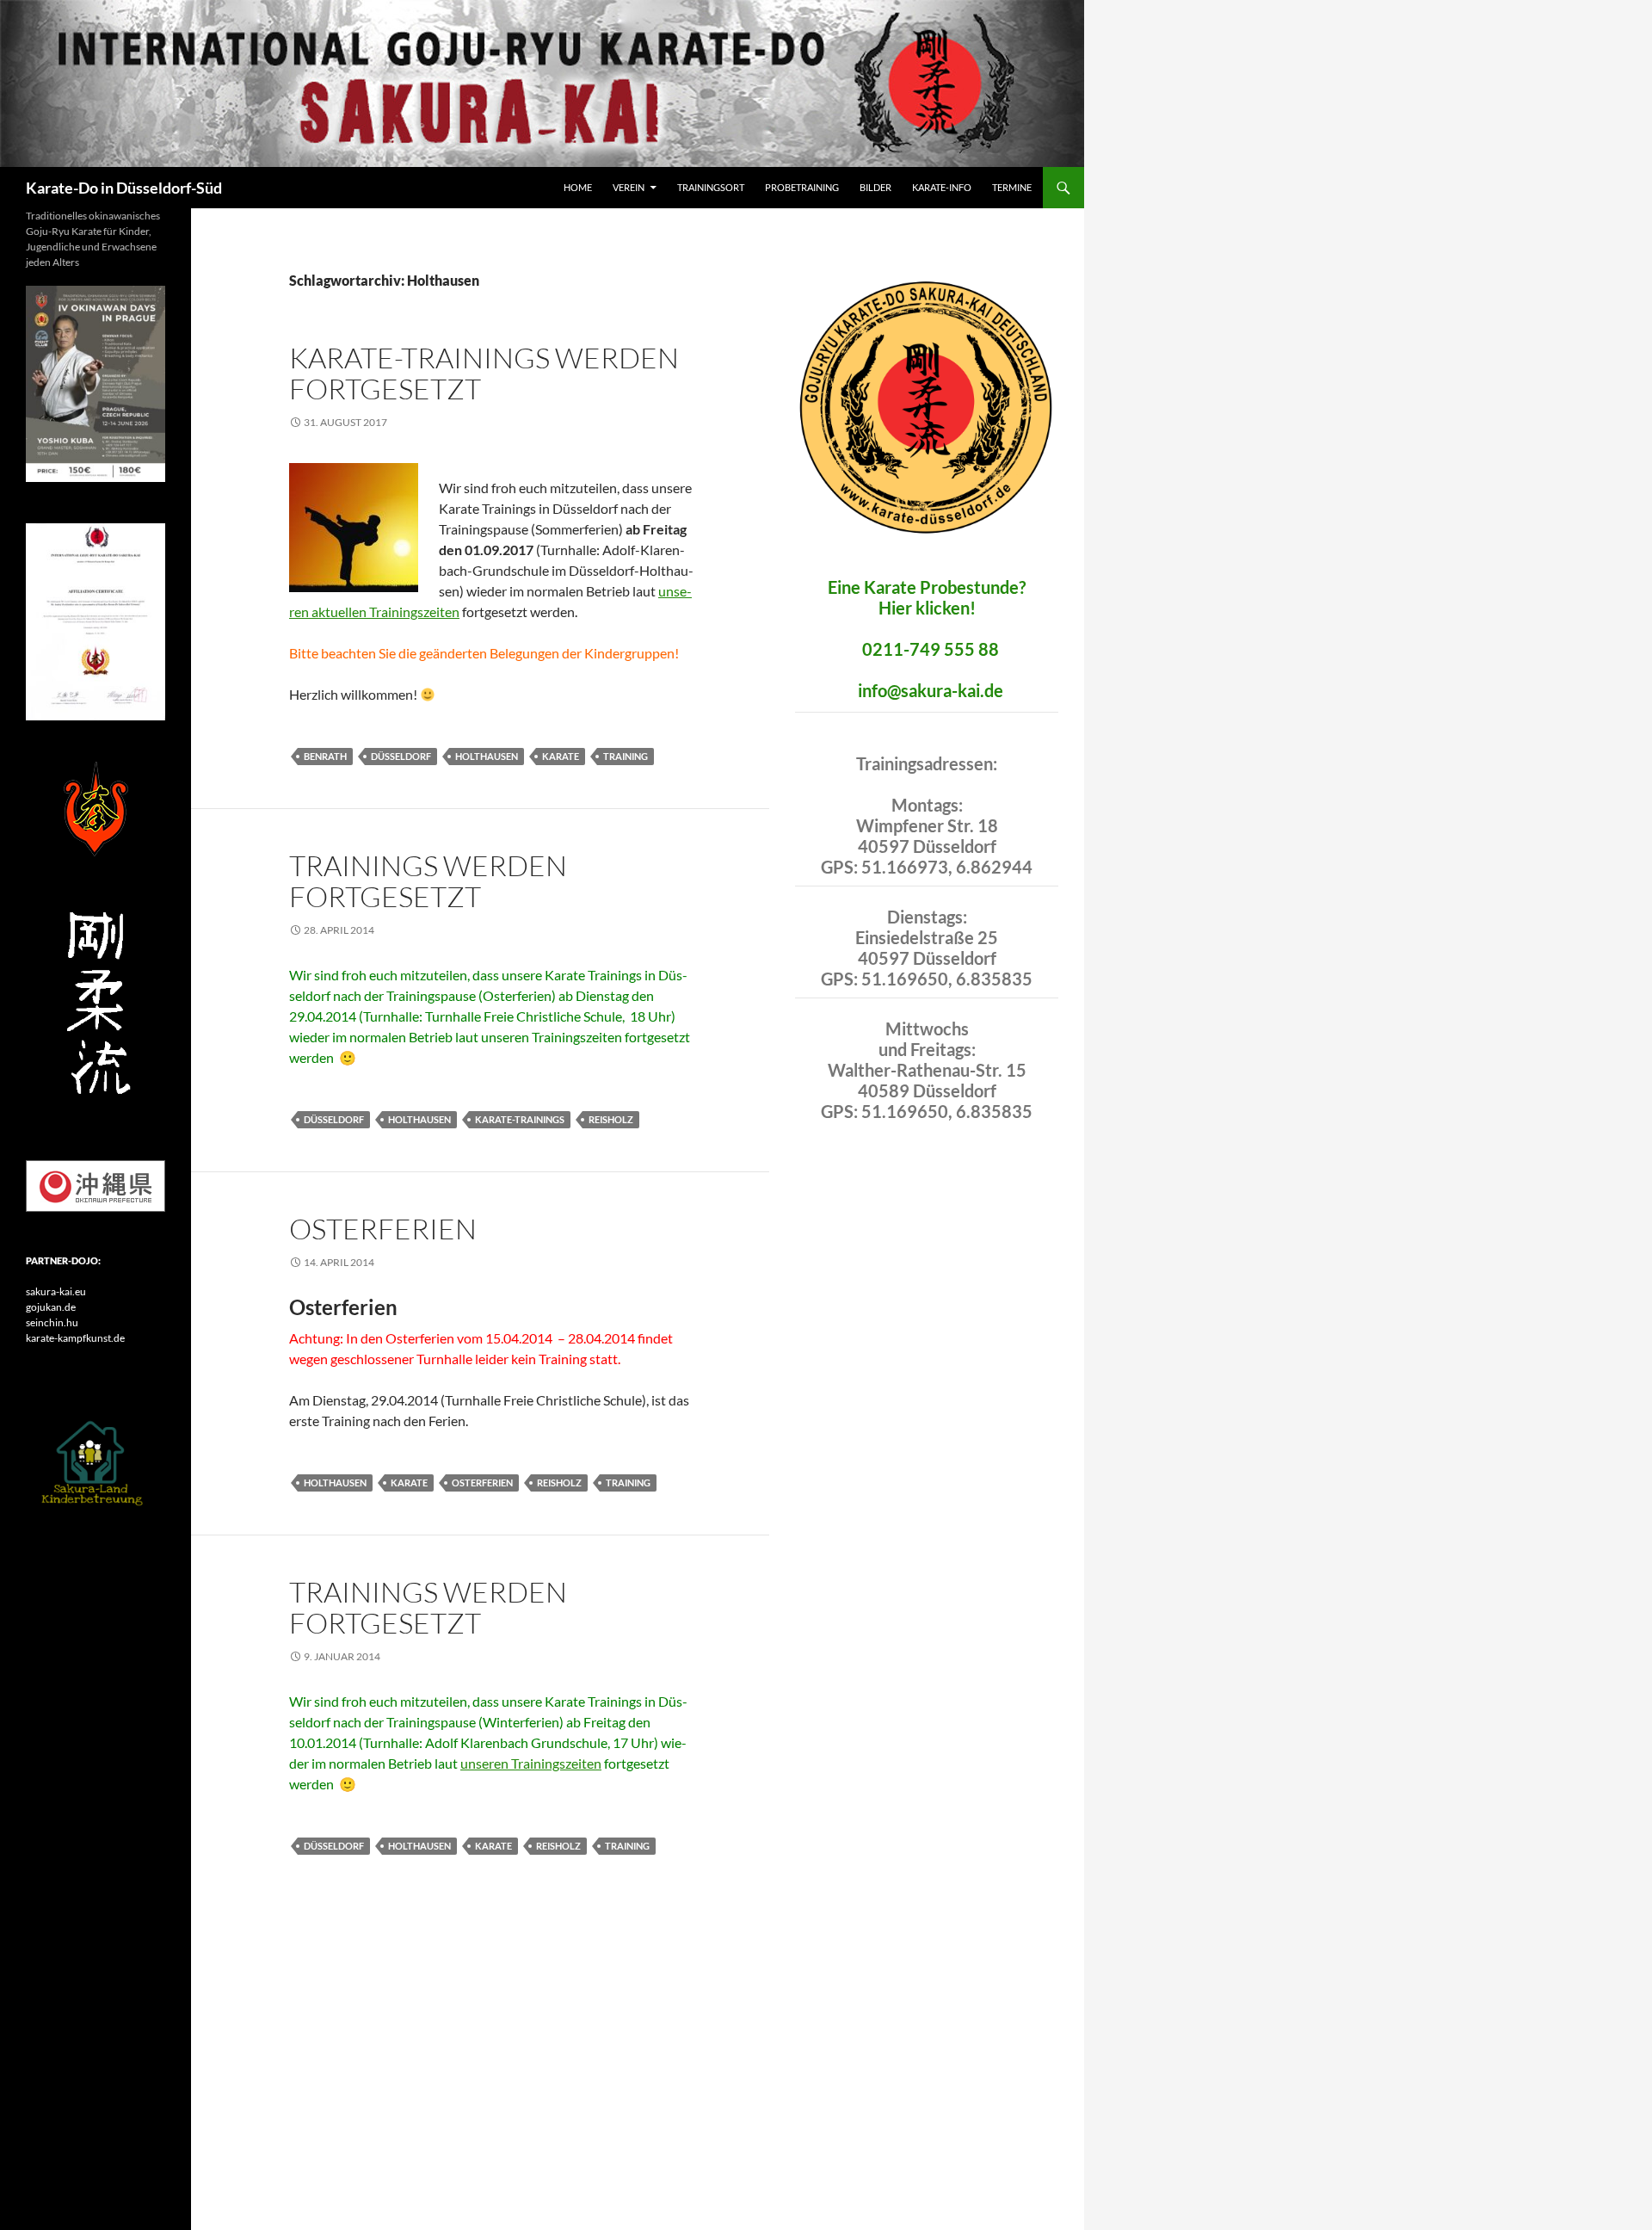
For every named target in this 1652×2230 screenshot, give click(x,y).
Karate (561, 756)
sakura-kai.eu (56, 1291)
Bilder (875, 187)
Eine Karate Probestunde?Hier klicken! (927, 597)
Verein (629, 187)
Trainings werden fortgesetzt (428, 881)
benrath (325, 756)
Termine (1012, 187)
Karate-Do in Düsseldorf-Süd (124, 188)
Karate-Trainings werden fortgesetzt (484, 373)
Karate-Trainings (520, 1119)
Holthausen (487, 756)
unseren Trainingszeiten (531, 1763)
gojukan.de (51, 1307)
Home (578, 187)
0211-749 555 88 (931, 649)
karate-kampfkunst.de (75, 1338)
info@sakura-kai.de (931, 690)
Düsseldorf (401, 756)
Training (626, 756)
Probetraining (802, 187)
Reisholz (611, 1119)
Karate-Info (942, 187)
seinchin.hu (52, 1322)
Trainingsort (711, 187)
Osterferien (383, 1229)
